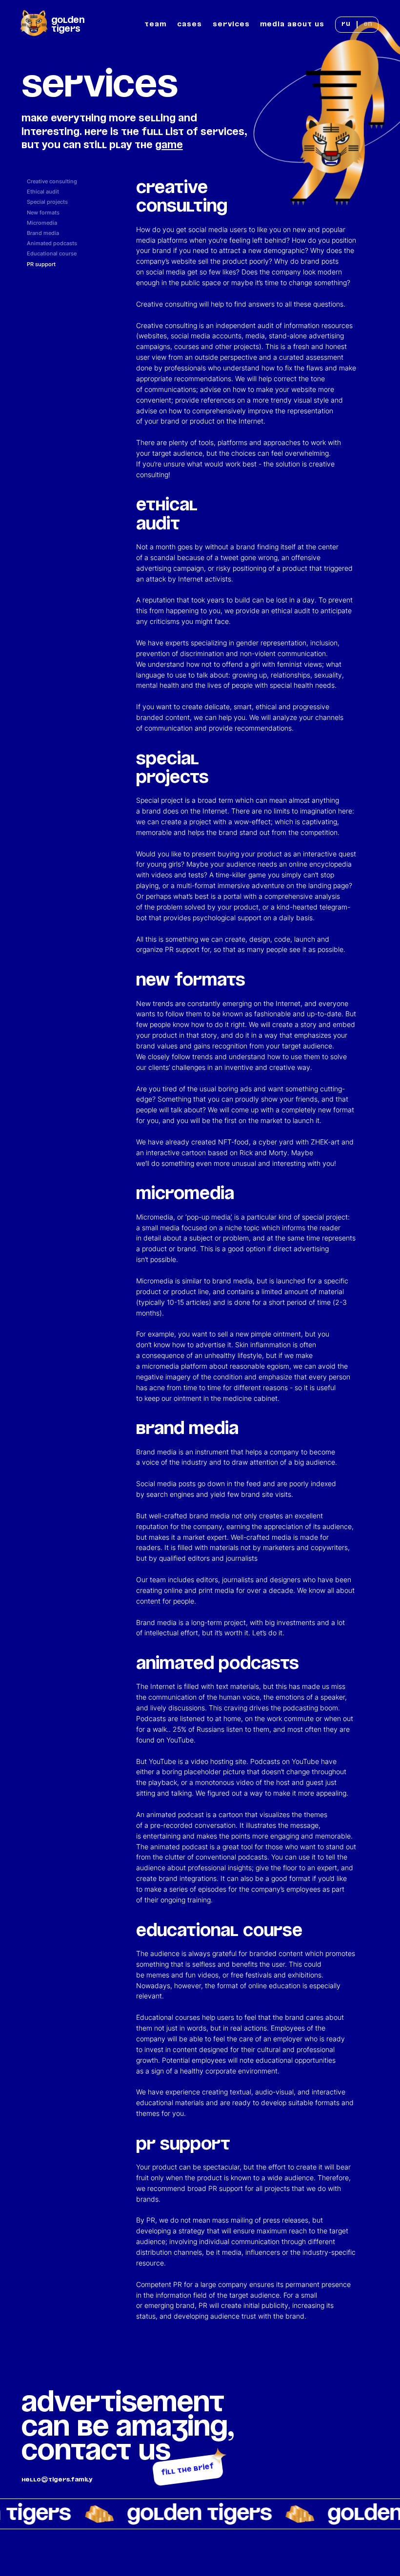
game (169, 145)
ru (346, 24)
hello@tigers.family (57, 2479)
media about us (292, 24)
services (231, 24)
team (155, 24)
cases (190, 24)
